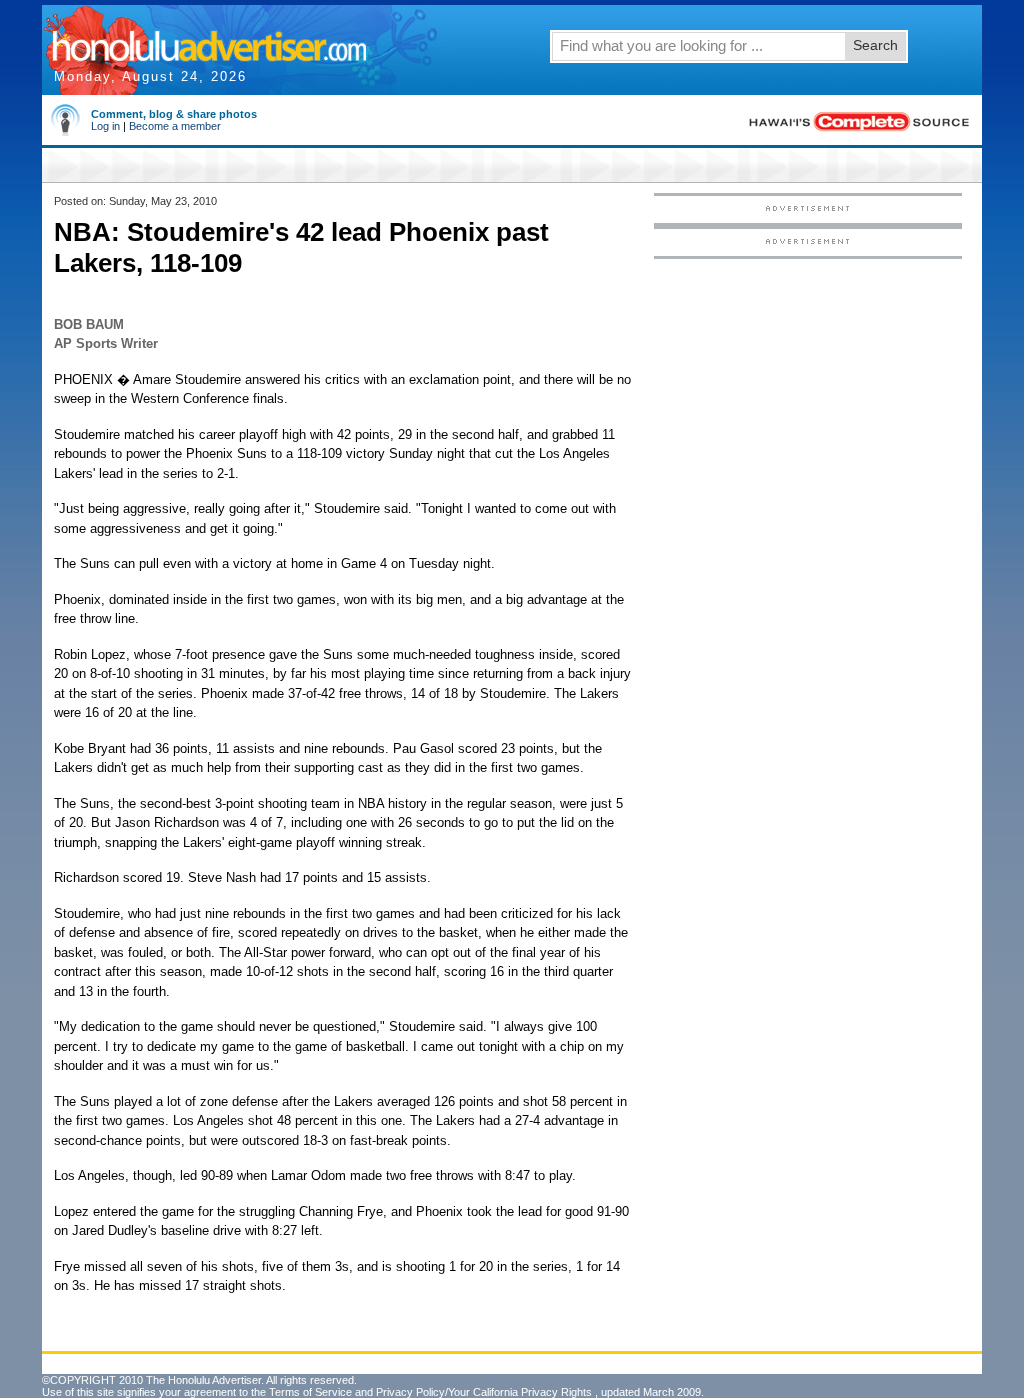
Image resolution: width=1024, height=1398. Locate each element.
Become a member (175, 126)
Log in (105, 126)
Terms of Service (310, 1392)
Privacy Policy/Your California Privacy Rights (484, 1392)
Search (875, 45)
